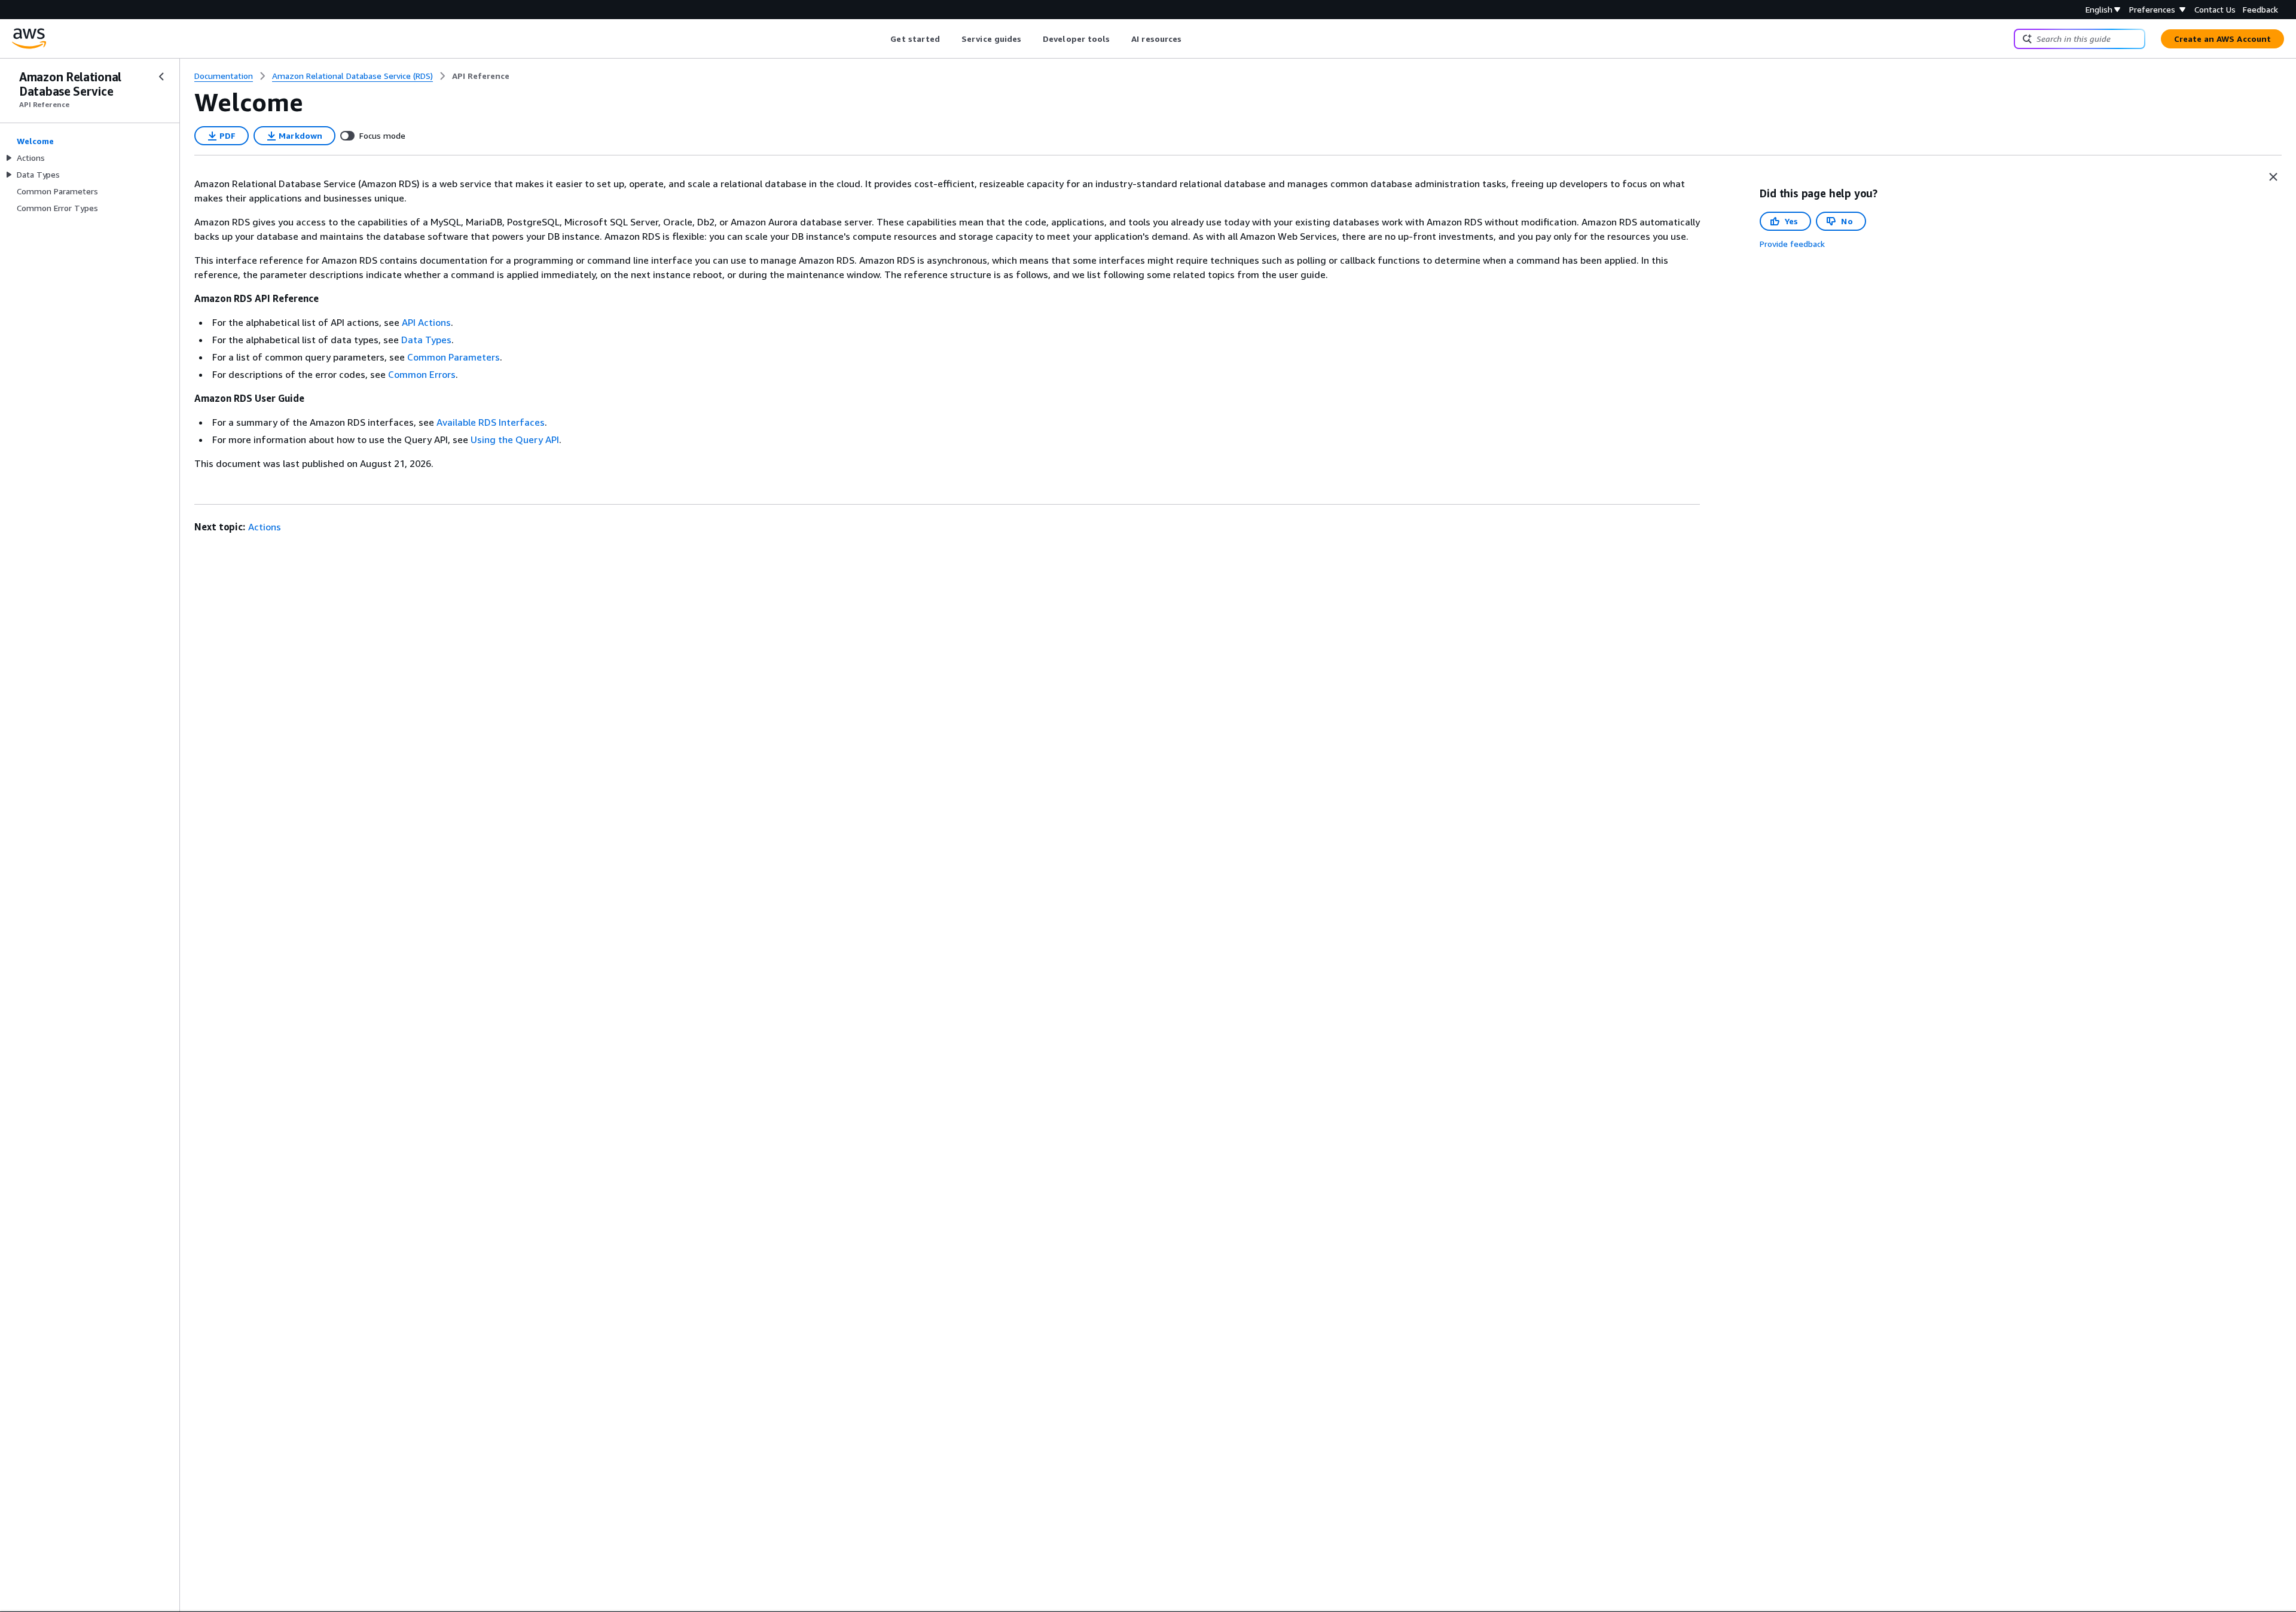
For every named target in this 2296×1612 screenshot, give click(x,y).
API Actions (426, 322)
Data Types (426, 340)
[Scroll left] (882, 39)
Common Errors (422, 374)
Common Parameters (454, 357)
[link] (481, 76)
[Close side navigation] (161, 77)
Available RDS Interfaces (491, 422)
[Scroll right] (1191, 39)
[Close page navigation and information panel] (2273, 177)
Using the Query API (515, 439)
